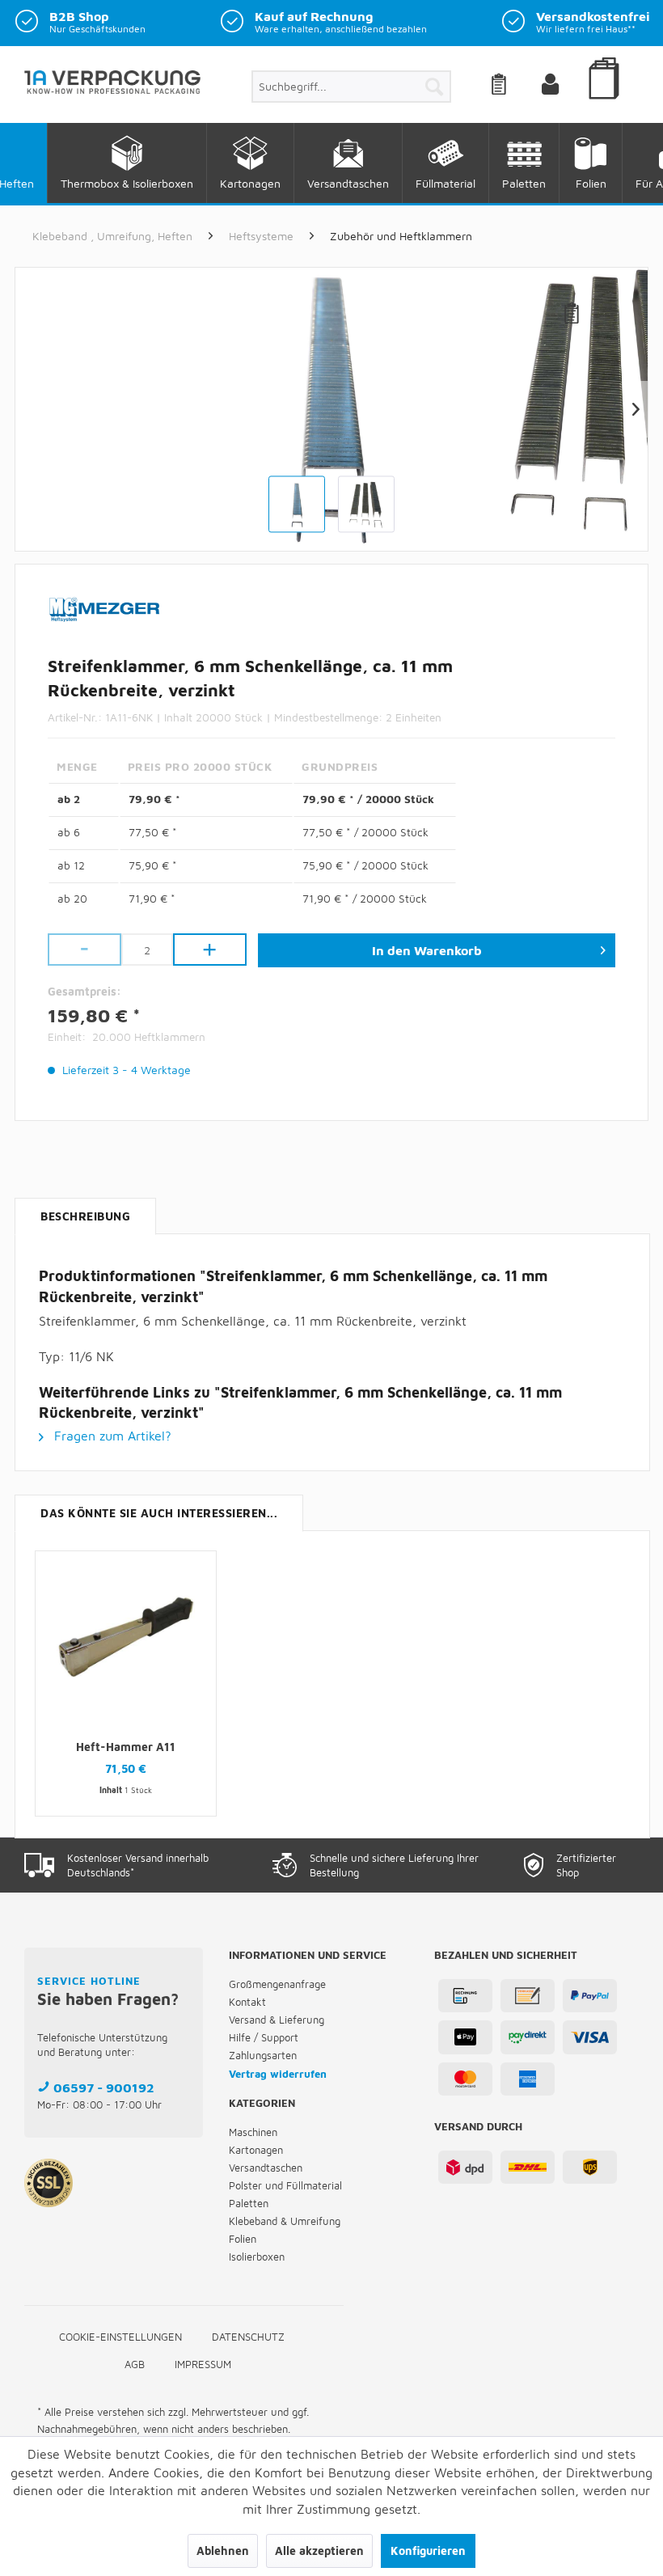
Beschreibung (85, 1216)
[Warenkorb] (606, 101)
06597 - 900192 (104, 2087)
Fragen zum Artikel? (111, 1436)
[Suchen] (434, 87)
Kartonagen (256, 2150)
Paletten (249, 2203)
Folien (243, 2239)
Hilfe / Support (264, 2037)
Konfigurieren (428, 2551)
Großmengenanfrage (277, 1984)
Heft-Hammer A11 (126, 1747)
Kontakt (247, 2002)
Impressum (203, 2364)
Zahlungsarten (263, 2055)
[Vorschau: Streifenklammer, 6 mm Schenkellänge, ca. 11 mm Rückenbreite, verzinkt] (297, 505)
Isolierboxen (257, 2257)
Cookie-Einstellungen (120, 2337)
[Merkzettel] (519, 87)
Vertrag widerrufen (278, 2074)
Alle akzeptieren (319, 2551)
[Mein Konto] (564, 87)
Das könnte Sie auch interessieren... (159, 1513)
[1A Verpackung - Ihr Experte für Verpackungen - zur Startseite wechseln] (112, 91)
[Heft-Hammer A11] (126, 1637)
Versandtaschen (266, 2168)
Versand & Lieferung (277, 2020)
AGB (135, 2364)
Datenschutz (248, 2337)
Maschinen (253, 2132)
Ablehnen (223, 2551)
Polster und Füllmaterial (285, 2185)
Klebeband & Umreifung (285, 2221)
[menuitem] (351, 87)
